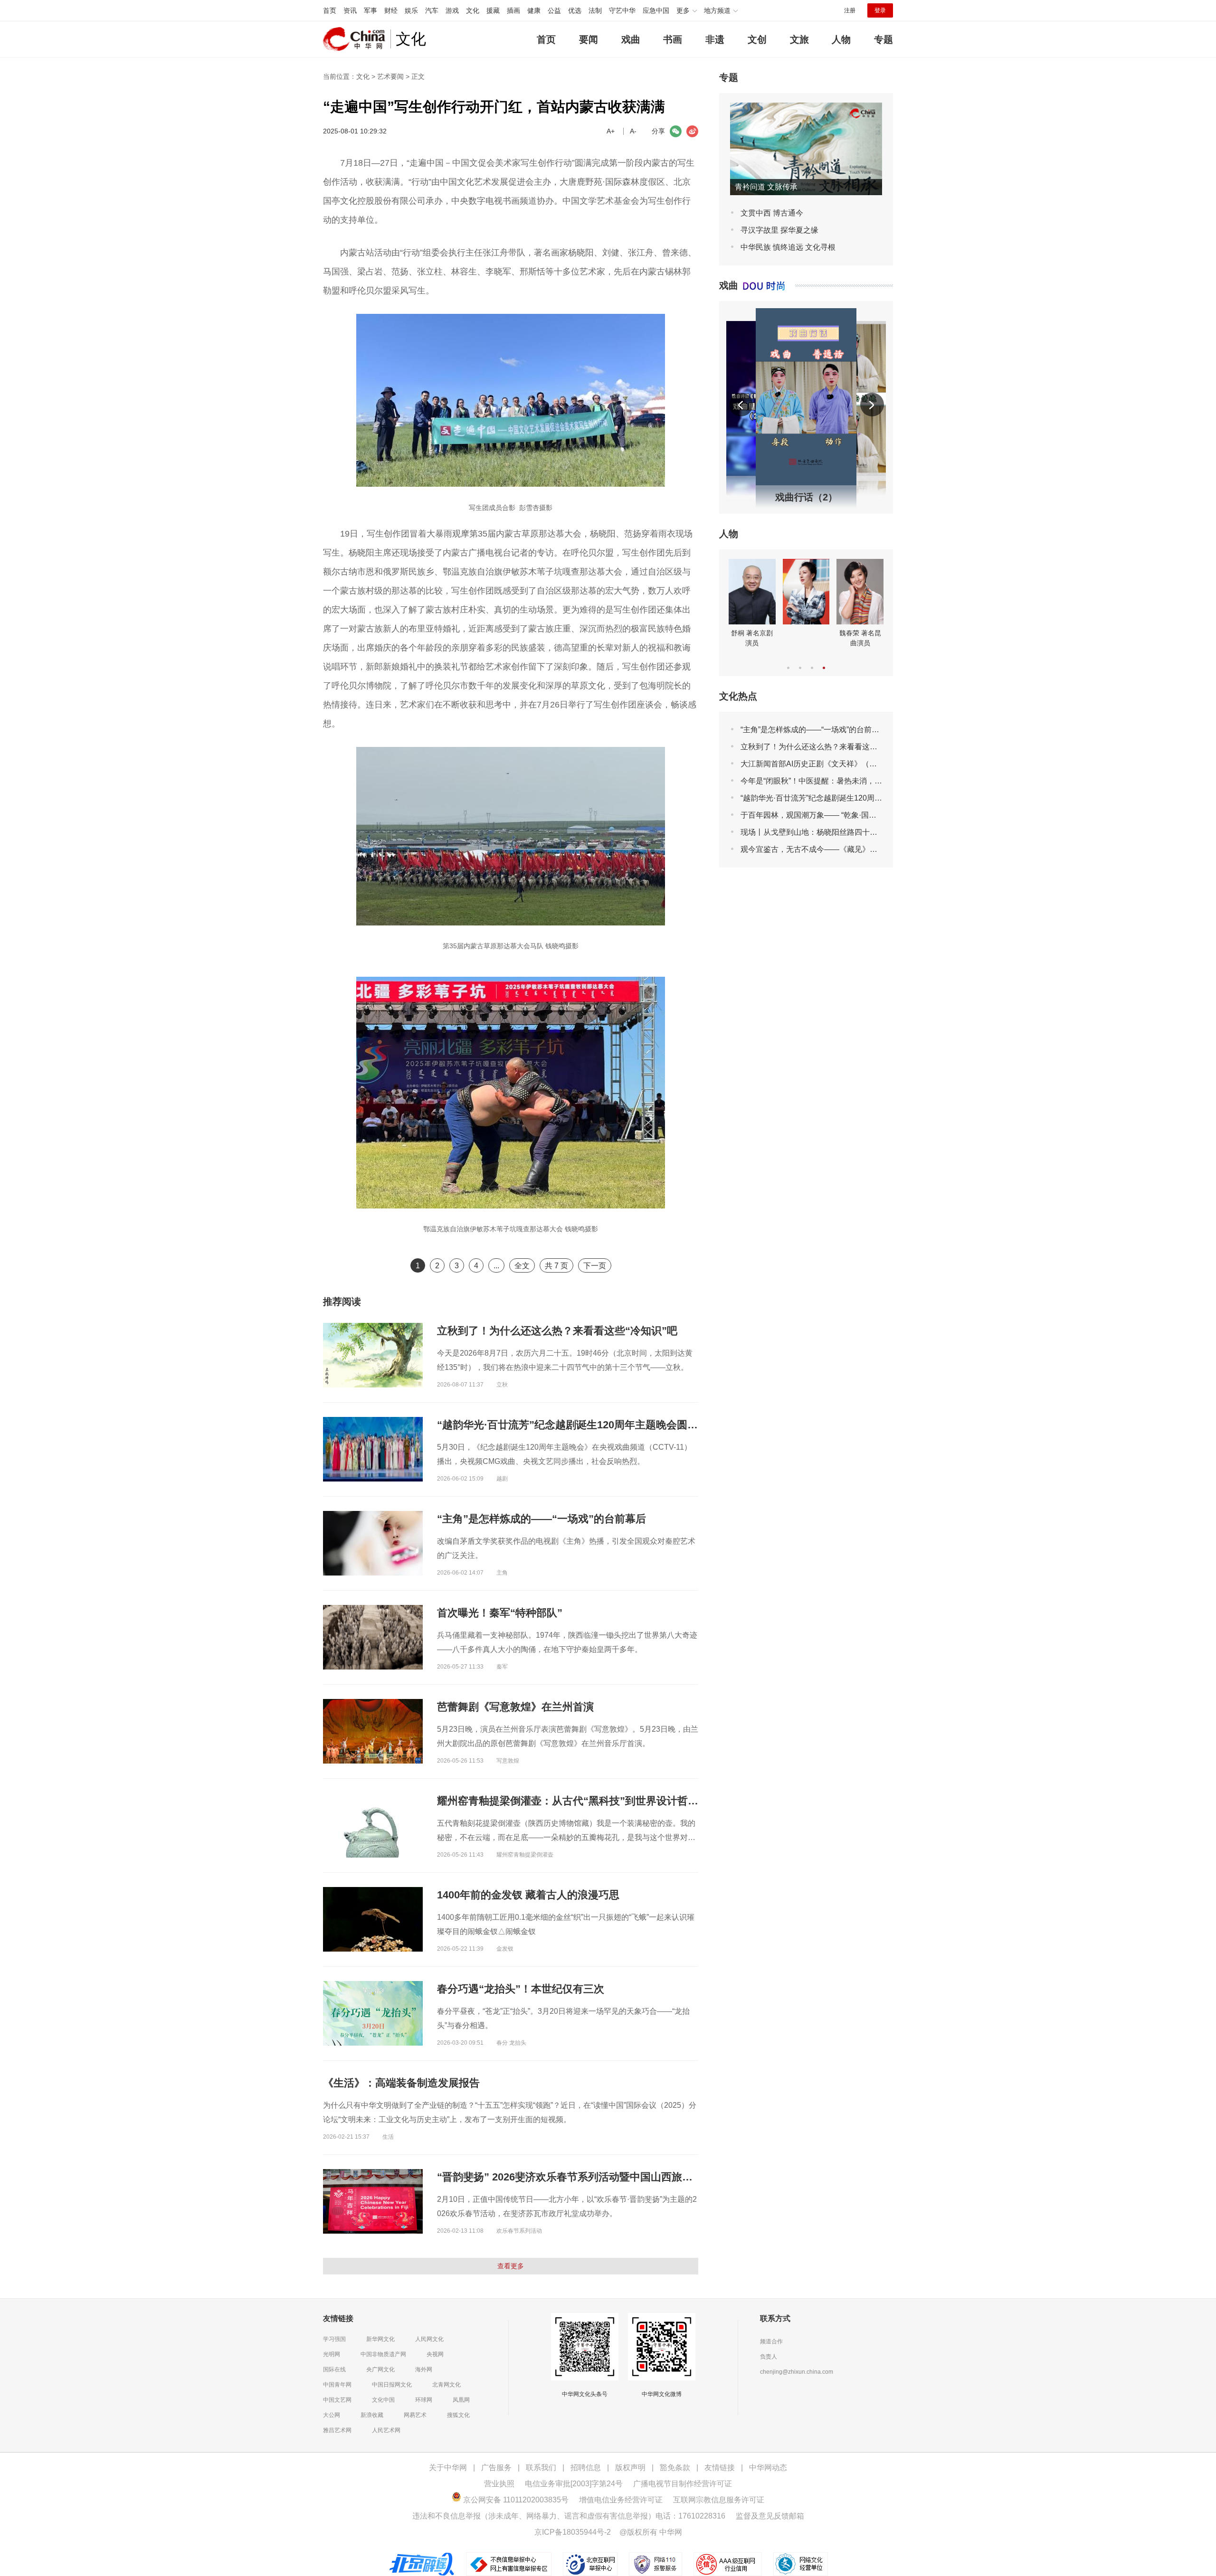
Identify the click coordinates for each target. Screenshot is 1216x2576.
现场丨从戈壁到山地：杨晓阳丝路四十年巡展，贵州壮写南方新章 (851, 832)
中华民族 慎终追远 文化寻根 (788, 247)
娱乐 (411, 10)
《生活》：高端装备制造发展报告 (401, 2083)
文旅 (799, 39)
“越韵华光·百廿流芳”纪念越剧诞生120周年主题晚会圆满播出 (578, 1425)
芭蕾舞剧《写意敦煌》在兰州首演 (515, 1707)
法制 (595, 10)
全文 (522, 1266)
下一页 (595, 1266)
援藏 (493, 10)
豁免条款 (675, 2467)
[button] (741, 405)
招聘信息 (586, 2467)
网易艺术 (415, 2415)
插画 (513, 10)
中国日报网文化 (392, 2385)
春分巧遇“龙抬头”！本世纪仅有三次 (521, 1989)
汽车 (432, 10)
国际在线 (334, 2369)
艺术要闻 (390, 76)
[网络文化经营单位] (801, 2557)
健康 (534, 10)
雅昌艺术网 (337, 2430)
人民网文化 (429, 2339)
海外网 (424, 2369)
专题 (883, 39)
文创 (757, 39)
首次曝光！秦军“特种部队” (500, 1613)
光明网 (332, 2354)
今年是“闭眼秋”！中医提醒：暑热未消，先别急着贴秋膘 (834, 781)
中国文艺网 (337, 2400)
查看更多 (511, 2266)
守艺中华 (622, 10)
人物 (841, 39)
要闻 (589, 39)
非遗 (715, 39)
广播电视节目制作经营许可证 (683, 2484)
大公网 (332, 2415)
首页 (330, 10)
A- (633, 131)
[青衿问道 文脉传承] (806, 107)
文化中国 (383, 2400)
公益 (554, 10)
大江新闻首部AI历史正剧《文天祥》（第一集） (820, 764)
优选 (575, 10)
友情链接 (720, 2467)
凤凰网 (461, 2400)
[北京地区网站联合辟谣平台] (423, 2557)
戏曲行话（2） (806, 497)
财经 (391, 10)
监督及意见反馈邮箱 (770, 2516)
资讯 (350, 10)
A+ (611, 131)
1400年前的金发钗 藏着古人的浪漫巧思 (528, 1895)
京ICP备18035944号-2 (573, 2532)
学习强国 (334, 2339)
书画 (673, 39)
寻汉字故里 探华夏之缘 (779, 230)
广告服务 (496, 2467)
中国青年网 (337, 2385)
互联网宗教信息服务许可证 (719, 2500)
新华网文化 (380, 2339)
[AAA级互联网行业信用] (728, 2557)
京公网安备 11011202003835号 (515, 2500)
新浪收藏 (372, 2415)
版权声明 (630, 2467)
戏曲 (631, 39)
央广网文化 (380, 2369)
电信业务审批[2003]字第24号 (574, 2484)
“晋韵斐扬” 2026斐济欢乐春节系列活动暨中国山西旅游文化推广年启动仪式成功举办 (633, 2177)
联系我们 (541, 2467)
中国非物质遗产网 (383, 2354)
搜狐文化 (458, 2415)
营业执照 (499, 2484)
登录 (880, 10)
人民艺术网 (386, 2430)
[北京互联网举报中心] (591, 2557)
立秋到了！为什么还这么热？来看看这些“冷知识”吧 (557, 1331)
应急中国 (656, 10)
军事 (370, 10)
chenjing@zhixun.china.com (797, 2372)
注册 (850, 10)
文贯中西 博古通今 (772, 213)
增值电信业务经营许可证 (621, 2500)
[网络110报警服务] (656, 2557)
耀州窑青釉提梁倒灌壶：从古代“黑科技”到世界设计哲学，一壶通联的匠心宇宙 (620, 1801)
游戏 (452, 10)
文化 (473, 10)
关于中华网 (448, 2467)
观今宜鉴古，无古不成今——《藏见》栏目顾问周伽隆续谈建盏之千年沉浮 (866, 849)
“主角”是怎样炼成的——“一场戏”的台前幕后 (541, 1519)
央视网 (435, 2354)
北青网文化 (446, 2385)
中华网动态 (768, 2467)
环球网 (424, 2400)
